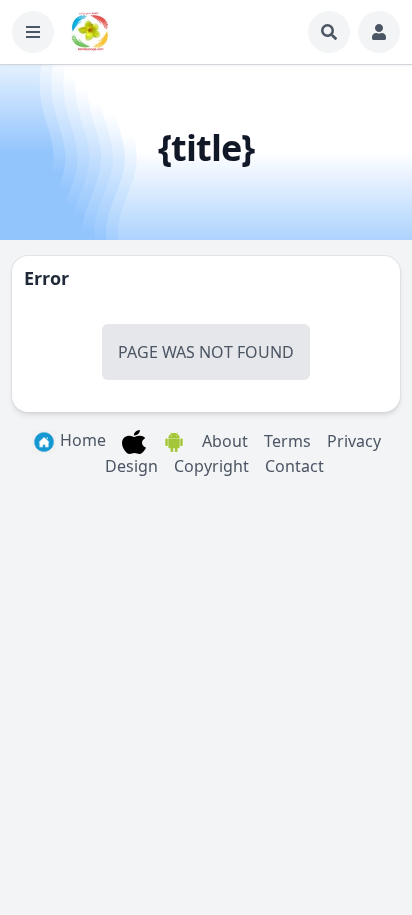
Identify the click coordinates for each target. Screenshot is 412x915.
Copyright (211, 466)
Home (81, 440)
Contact (294, 466)
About (225, 441)
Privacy (354, 441)
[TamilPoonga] (90, 32)
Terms (287, 441)
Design (131, 466)
